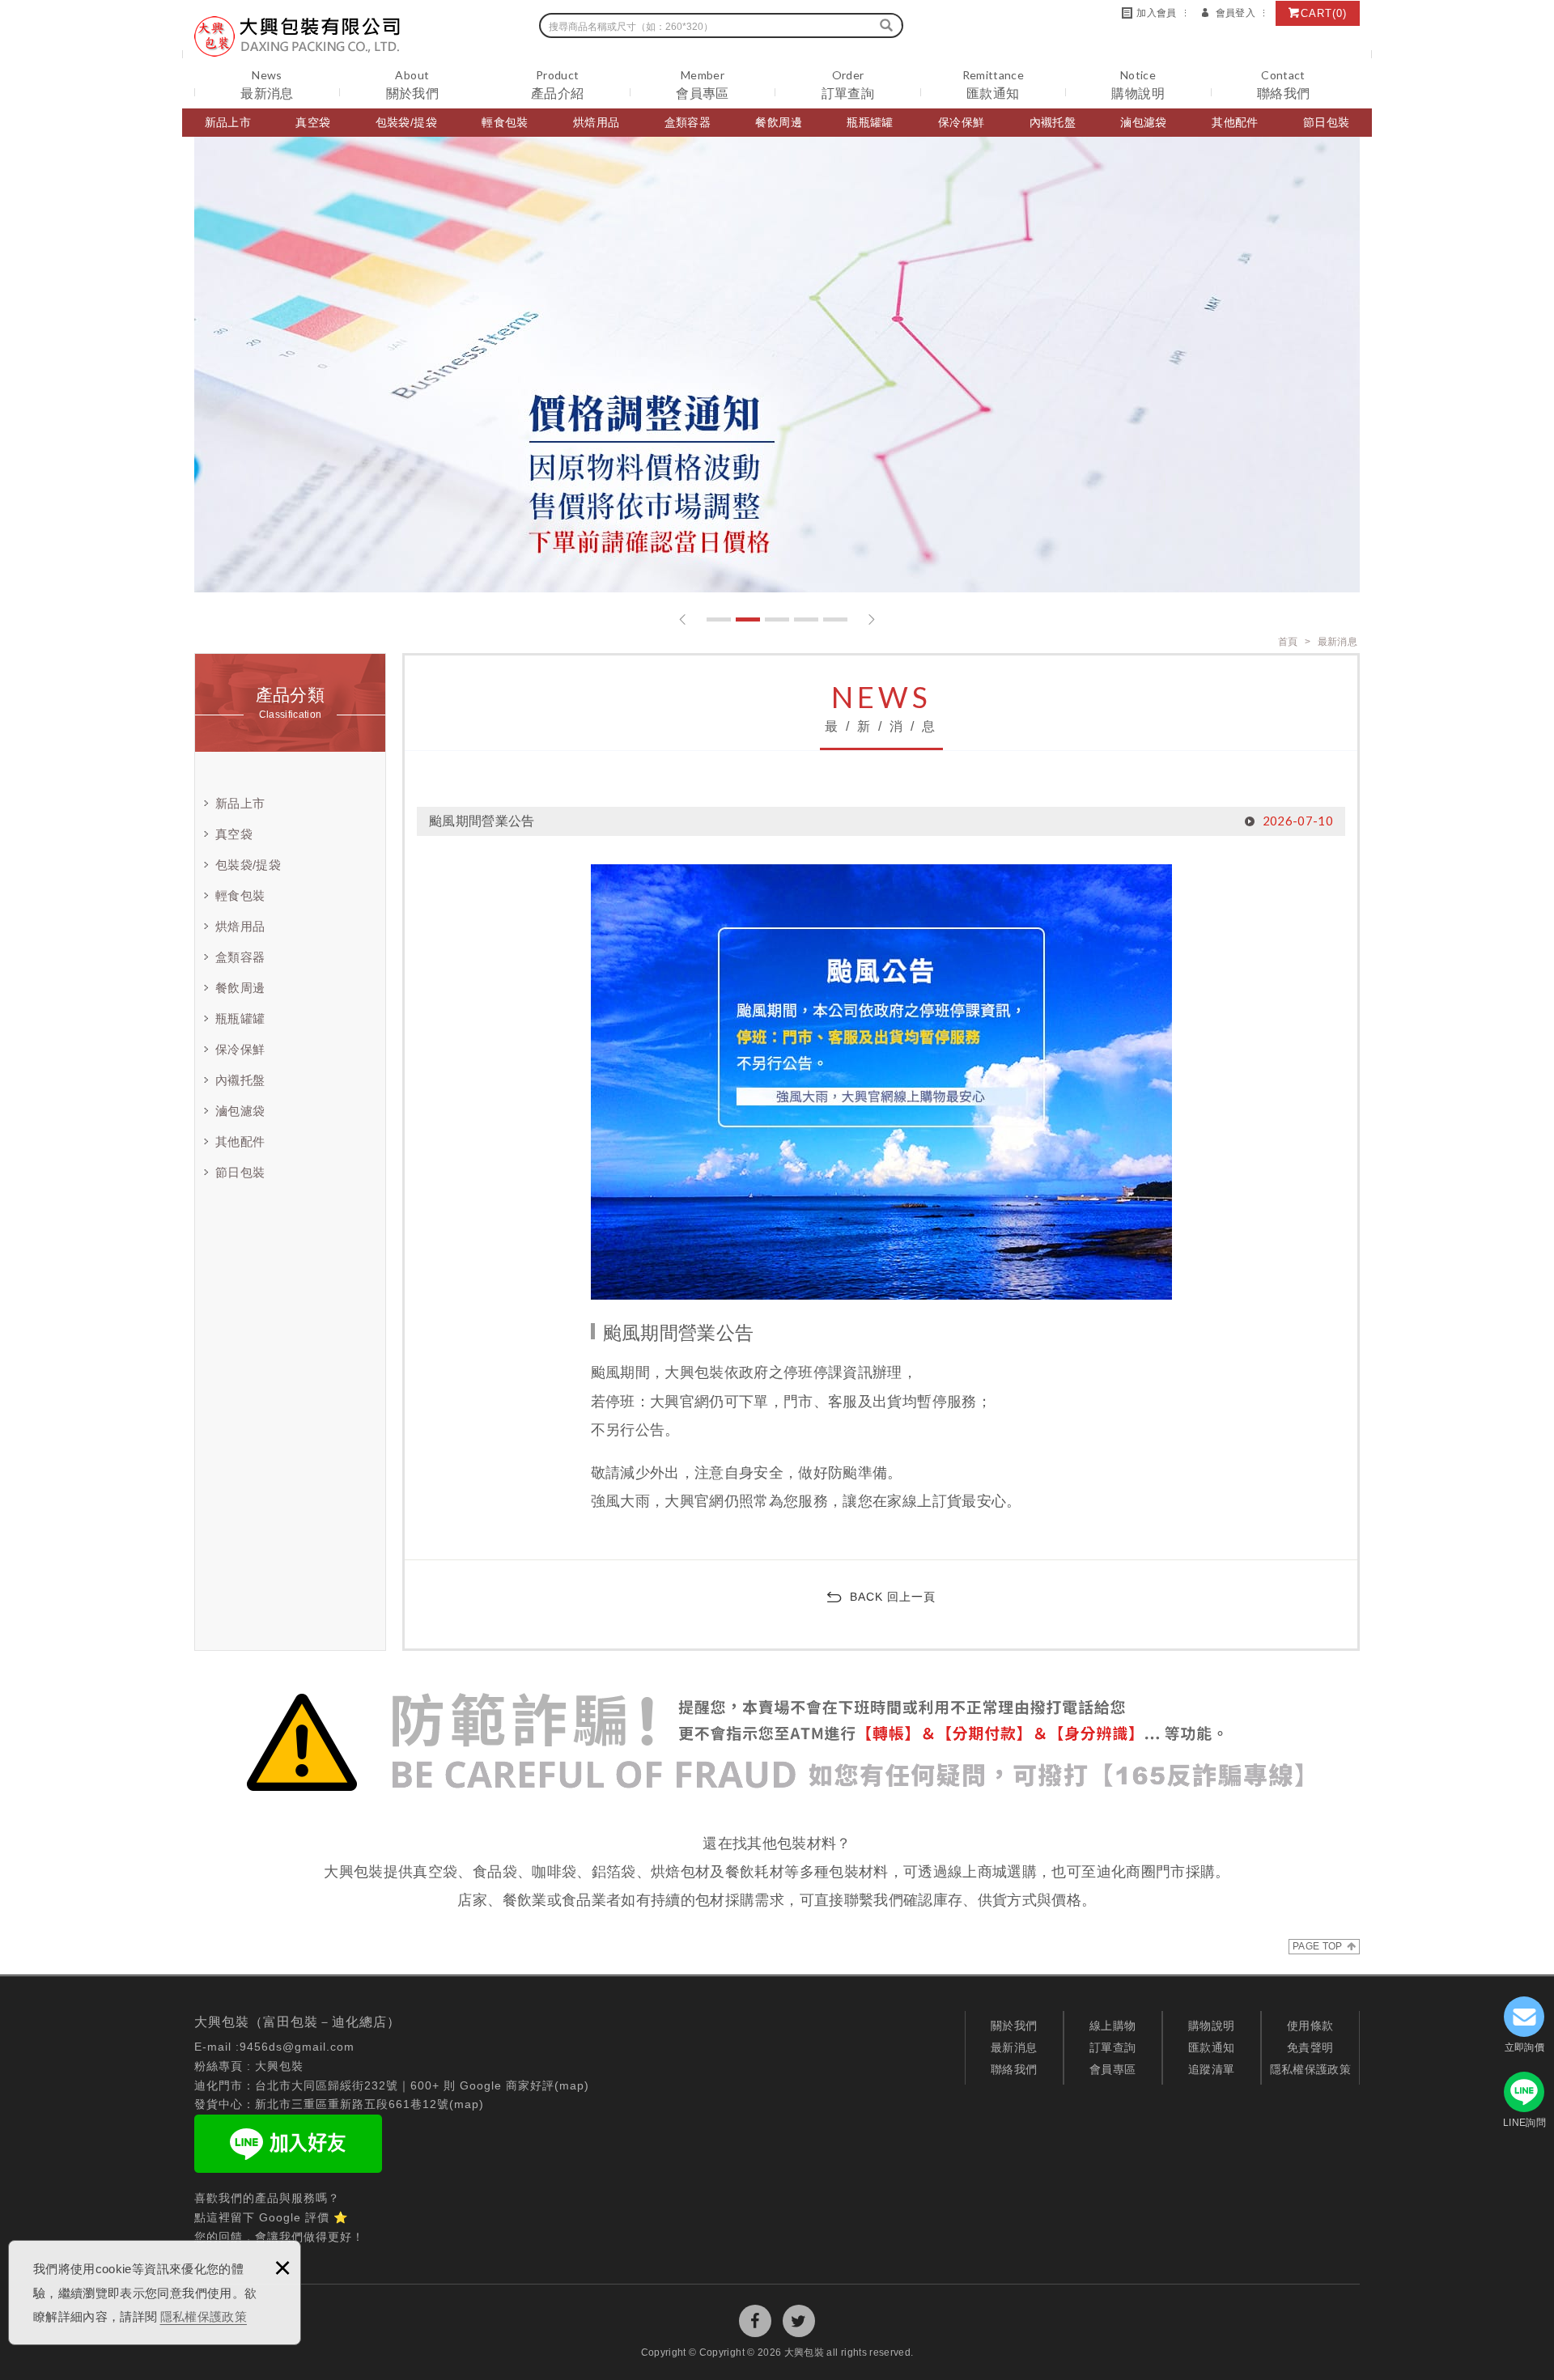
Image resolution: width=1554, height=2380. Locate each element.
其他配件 (1235, 122)
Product (557, 85)
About (412, 85)
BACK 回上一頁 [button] (893, 1597)
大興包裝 (279, 2066)
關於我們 (1014, 2026)
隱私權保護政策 (204, 2316)
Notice (1138, 85)
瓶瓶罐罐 (870, 122)
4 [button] (806, 619)
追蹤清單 (1211, 2069)
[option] (777, 365)
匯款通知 (1211, 2047)
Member (702, 85)
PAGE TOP (1318, 1946)
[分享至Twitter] (799, 2321)
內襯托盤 (1053, 122)
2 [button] (748, 619)
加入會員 (1156, 13)
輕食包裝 (505, 122)
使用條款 (1310, 2026)
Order (848, 85)
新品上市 (228, 122)
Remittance (994, 85)
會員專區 (1112, 2069)
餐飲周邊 (778, 122)
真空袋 (313, 122)
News (267, 85)
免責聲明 (1310, 2047)
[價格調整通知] (777, 365)
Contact (1283, 85)
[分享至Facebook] (755, 2321)
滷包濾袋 (1143, 122)
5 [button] (835, 619)
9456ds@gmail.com (297, 2047)
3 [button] (777, 619)
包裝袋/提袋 (406, 122)
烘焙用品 (596, 122)
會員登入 (1236, 13)
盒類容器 (688, 122)
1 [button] (719, 619)
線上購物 (1112, 2026)
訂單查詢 (1112, 2047)
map (572, 2085)
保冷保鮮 (961, 122)
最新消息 (1014, 2047)
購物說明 (1211, 2026)
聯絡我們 (1014, 2069)
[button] (683, 619)
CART (1324, 13)
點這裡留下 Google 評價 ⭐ (271, 2217)
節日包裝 (1326, 122)
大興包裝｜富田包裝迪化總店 (297, 36)
